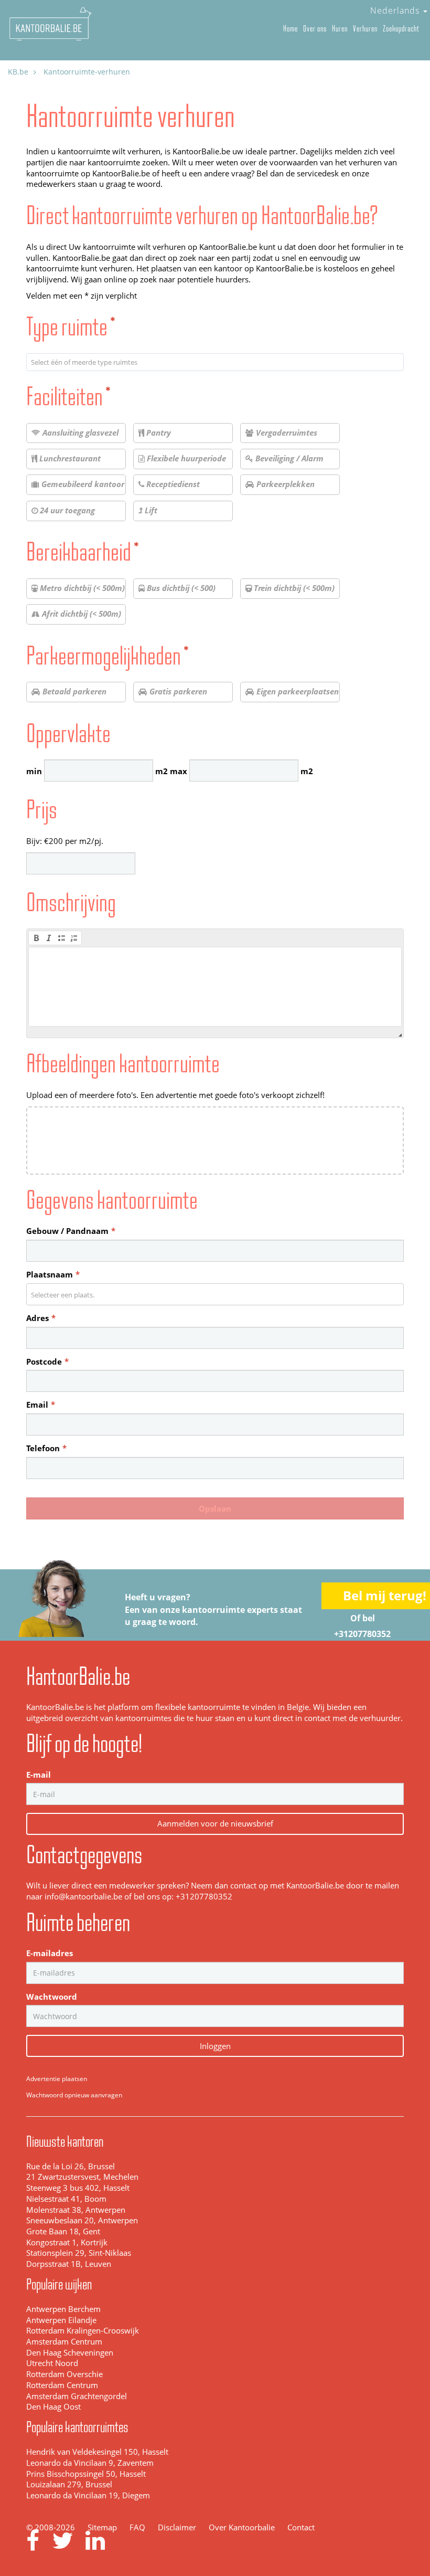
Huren (340, 29)
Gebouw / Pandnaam (71, 1231)
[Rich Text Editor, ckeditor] (216, 987)
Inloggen (215, 2046)
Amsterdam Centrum (64, 2342)
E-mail (39, 1775)
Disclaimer (177, 2527)
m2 (162, 771)
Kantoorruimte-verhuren (87, 72)
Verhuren (365, 29)
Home (291, 29)
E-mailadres (50, 1953)
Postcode (47, 1362)
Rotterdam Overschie (64, 2374)
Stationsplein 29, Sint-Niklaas (79, 2253)
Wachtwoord (52, 1997)
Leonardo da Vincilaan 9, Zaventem (90, 2463)
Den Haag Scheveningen (70, 2353)
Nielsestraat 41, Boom (66, 2199)
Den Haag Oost (53, 2407)
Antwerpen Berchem (63, 2309)
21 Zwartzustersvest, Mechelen (82, 2177)
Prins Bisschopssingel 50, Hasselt (86, 2474)
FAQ (137, 2527)
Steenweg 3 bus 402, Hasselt (78, 2188)
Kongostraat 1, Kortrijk (67, 2242)
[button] (36, 938)
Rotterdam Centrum (62, 2385)
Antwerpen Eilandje (61, 2320)
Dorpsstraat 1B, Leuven (69, 2264)
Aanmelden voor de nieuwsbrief (215, 1823)
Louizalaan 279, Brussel (69, 2484)
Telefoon (46, 1448)
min (34, 771)
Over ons (315, 29)
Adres (41, 1318)
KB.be (18, 72)
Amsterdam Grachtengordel (77, 2396)
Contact (301, 2527)
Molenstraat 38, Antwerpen (76, 2210)
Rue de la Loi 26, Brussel (71, 2166)
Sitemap (102, 2527)
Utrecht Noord (52, 2363)
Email (41, 1405)
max (179, 771)
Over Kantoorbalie (242, 2527)
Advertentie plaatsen (57, 2079)
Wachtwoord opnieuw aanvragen (74, 2095)
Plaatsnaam (53, 1275)
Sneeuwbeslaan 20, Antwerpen (82, 2220)
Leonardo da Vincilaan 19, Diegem (88, 2495)
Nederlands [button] (396, 10)
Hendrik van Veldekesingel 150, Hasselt (97, 2452)
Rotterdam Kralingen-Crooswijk (83, 2331)
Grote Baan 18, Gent (63, 2231)
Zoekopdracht (401, 29)
